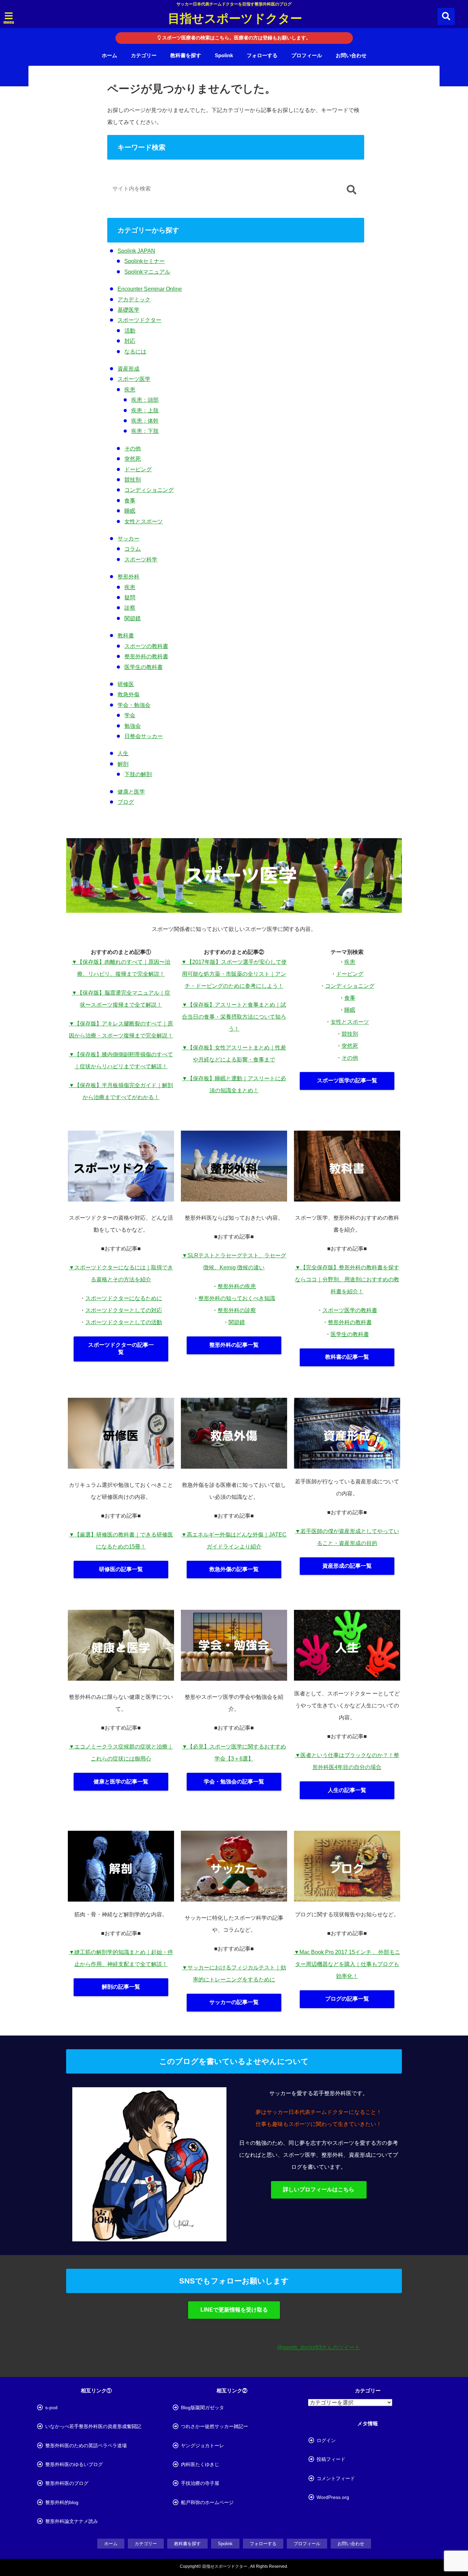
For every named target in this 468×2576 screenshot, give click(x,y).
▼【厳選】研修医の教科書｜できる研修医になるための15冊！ (121, 1541)
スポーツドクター (139, 320)
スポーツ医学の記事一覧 (347, 1080)
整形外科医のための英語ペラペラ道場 (86, 2446)
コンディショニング (149, 490)
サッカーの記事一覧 (234, 2002)
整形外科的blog (62, 2502)
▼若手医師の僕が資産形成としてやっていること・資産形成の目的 (347, 1537)
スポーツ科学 (141, 559)
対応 (130, 341)
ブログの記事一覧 (347, 1999)
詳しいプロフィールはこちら (319, 2189)
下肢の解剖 (138, 774)
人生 (123, 753)
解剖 (123, 764)
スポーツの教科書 (146, 646)
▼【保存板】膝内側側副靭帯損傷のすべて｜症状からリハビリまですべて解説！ (121, 1060)
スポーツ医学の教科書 (350, 1310)
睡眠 (130, 511)
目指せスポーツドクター (235, 18)
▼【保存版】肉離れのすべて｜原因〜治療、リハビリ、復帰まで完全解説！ (121, 968)
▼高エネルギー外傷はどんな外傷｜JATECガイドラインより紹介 (234, 1541)
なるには (135, 352)
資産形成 (128, 369)
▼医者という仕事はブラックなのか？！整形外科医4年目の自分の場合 (347, 1761)
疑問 (130, 598)
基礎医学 (128, 310)
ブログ (126, 802)
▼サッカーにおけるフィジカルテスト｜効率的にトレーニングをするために (234, 1974)
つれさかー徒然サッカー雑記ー (214, 2426)
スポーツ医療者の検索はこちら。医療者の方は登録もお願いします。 (236, 38)
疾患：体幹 (145, 421)
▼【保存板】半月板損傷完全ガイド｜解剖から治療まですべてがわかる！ (121, 1091)
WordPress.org (333, 2497)
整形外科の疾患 (237, 1286)
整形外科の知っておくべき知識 (237, 1298)
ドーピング (138, 469)
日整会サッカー (144, 736)
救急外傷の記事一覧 (234, 1569)
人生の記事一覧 (347, 1790)
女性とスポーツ (144, 521)
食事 (130, 501)
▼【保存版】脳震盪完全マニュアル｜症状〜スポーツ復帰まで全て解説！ (121, 999)
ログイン (326, 2440)
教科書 (126, 636)
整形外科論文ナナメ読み (72, 2521)
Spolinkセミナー (145, 261)
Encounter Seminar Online (150, 289)
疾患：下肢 (145, 431)
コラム (133, 549)
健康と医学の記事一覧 (121, 1782)
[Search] (351, 190)
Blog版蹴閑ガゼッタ (202, 2407)
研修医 (126, 684)
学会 (130, 715)
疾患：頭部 (145, 400)
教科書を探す (186, 55)
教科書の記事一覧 (347, 1357)
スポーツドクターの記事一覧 (121, 1348)
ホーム (109, 55)
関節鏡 (133, 618)
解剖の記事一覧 (121, 1987)
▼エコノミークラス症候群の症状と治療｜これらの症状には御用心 (121, 1753)
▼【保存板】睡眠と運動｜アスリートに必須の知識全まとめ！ (234, 1084)
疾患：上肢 (145, 410)
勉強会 (133, 726)
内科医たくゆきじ (200, 2464)
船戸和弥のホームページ (207, 2502)
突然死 (133, 459)
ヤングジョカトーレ (202, 2446)
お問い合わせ (351, 55)
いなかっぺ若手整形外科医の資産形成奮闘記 (93, 2426)
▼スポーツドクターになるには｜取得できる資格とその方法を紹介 (121, 1273)
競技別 (133, 480)
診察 (130, 608)
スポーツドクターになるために (124, 1298)
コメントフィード (336, 2478)
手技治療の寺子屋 (200, 2483)
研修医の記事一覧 (121, 1569)
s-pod (51, 2407)
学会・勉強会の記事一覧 (234, 1782)
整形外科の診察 (237, 1310)
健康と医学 (131, 792)
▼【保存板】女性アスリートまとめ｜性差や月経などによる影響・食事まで (234, 1054)
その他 (133, 449)
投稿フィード (331, 2459)
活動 (130, 331)
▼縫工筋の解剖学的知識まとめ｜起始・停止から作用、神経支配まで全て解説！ (121, 1958)
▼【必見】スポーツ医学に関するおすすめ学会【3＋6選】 (234, 1753)
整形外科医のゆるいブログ (74, 2464)
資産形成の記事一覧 (347, 1566)
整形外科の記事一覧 (234, 1345)
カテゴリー (144, 55)
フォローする (262, 55)
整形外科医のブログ (67, 2483)
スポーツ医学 (134, 379)
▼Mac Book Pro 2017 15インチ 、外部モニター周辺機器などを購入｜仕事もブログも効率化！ (347, 1964)
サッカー (128, 539)
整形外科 (128, 577)
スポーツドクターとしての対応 (124, 1310)
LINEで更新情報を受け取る (234, 2310)
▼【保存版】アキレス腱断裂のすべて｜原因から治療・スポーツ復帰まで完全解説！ (121, 1030)
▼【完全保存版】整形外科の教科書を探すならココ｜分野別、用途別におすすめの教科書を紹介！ (347, 1279)
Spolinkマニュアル (147, 272)
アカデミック (134, 300)
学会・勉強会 (134, 705)
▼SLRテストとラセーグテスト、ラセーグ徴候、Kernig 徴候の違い (234, 1261)
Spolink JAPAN (136, 251)
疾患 (130, 390)
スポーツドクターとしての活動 (124, 1322)
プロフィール (307, 55)
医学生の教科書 (144, 667)
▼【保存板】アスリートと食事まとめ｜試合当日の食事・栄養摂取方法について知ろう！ (234, 1017)
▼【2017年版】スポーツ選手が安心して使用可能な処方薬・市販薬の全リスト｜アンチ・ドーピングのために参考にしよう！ (234, 974)
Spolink (224, 55)
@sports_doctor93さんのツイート (319, 2347)
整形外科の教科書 (146, 656)
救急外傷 (128, 694)
